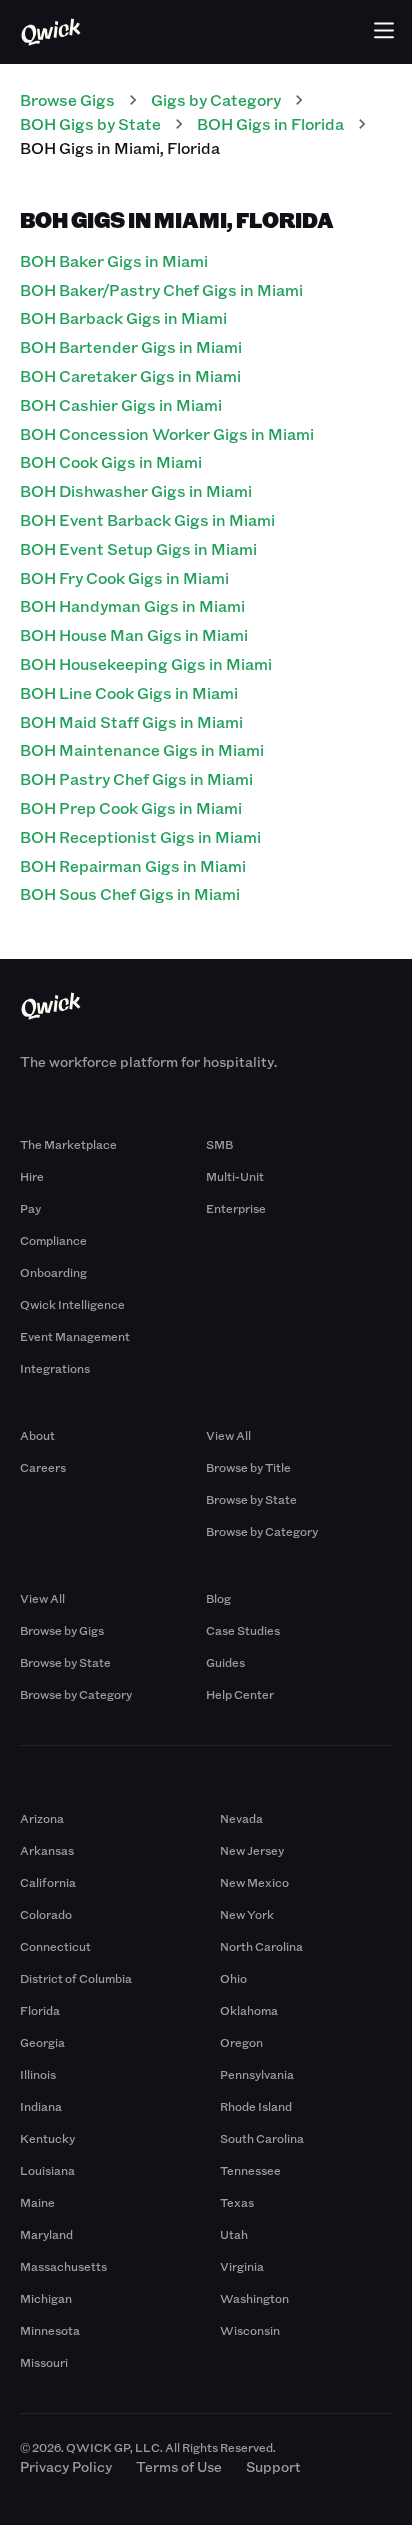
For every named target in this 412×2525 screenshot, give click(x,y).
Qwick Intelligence (72, 1304)
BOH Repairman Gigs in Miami (133, 865)
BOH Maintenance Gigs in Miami (142, 749)
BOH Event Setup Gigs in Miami (138, 548)
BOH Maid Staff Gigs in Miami (131, 721)
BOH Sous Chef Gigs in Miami (130, 893)
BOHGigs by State (90, 123)
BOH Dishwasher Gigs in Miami (136, 490)
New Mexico (254, 1882)
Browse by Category (262, 1531)
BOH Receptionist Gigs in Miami (140, 836)
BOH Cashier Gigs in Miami (121, 404)
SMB (219, 1144)
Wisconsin (250, 2330)
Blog (218, 1598)
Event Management (75, 1336)
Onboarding (53, 1272)
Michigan (46, 2298)
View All (228, 1435)
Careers (43, 1467)
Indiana (41, 2106)
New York (247, 1914)
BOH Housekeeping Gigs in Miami (146, 663)
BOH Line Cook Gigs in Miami (129, 692)
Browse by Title (248, 1467)
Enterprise (236, 1208)
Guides (225, 1662)
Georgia (42, 2042)
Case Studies (243, 1630)
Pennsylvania (257, 2074)
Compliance (53, 1240)
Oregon (241, 2042)
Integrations (55, 1368)
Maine (37, 2202)
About (37, 1435)
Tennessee (250, 2170)
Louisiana (47, 2170)
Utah (234, 2234)
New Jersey (252, 1850)
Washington (254, 2298)
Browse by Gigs (62, 1630)
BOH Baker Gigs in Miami (114, 260)
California (48, 1882)
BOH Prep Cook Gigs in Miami (131, 807)
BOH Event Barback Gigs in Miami (147, 519)
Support (273, 2466)
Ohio (233, 1978)
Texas (237, 2202)
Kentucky (47, 2138)
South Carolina (262, 2138)
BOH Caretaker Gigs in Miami (130, 375)
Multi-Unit (235, 1176)
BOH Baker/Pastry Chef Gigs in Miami (161, 289)
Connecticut (55, 1946)
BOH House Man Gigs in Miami (134, 634)
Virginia (242, 2266)
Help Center (240, 1694)
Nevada (241, 1818)
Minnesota (50, 2330)
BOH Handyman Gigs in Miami (132, 605)
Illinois (38, 2074)
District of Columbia (76, 1978)
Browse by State (251, 1499)
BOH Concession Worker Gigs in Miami (167, 433)
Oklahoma (249, 2010)
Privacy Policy (66, 2466)
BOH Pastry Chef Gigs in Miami (136, 778)
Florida (40, 2010)
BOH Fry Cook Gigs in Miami (124, 577)
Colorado (46, 1914)
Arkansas (47, 1850)
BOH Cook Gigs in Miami (111, 461)
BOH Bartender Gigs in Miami (131, 346)
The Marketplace (68, 1144)
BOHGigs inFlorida (270, 123)
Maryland (46, 2234)
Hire (32, 1176)
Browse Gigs (67, 99)
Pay (30, 1208)
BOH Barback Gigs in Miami (123, 317)
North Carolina (261, 1946)
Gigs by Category (216, 99)
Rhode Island (256, 2106)
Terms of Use (179, 2466)
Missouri (44, 2362)
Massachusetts (63, 2266)
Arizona (42, 1818)
